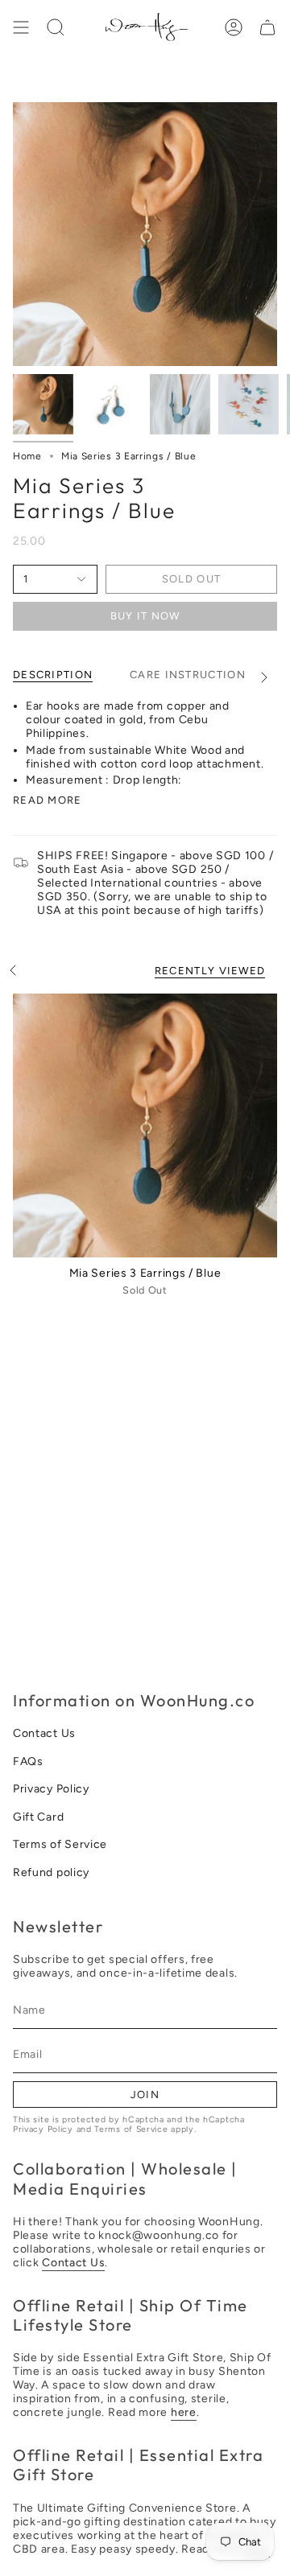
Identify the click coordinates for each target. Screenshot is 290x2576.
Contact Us (44, 1733)
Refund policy (51, 1872)
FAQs (28, 1761)
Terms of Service (60, 1844)
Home (27, 456)
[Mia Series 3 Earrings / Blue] (145, 1125)
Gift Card (38, 1817)
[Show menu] (21, 27)
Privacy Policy (51, 1789)
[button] (56, 27)
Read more (48, 800)
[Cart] (267, 27)
